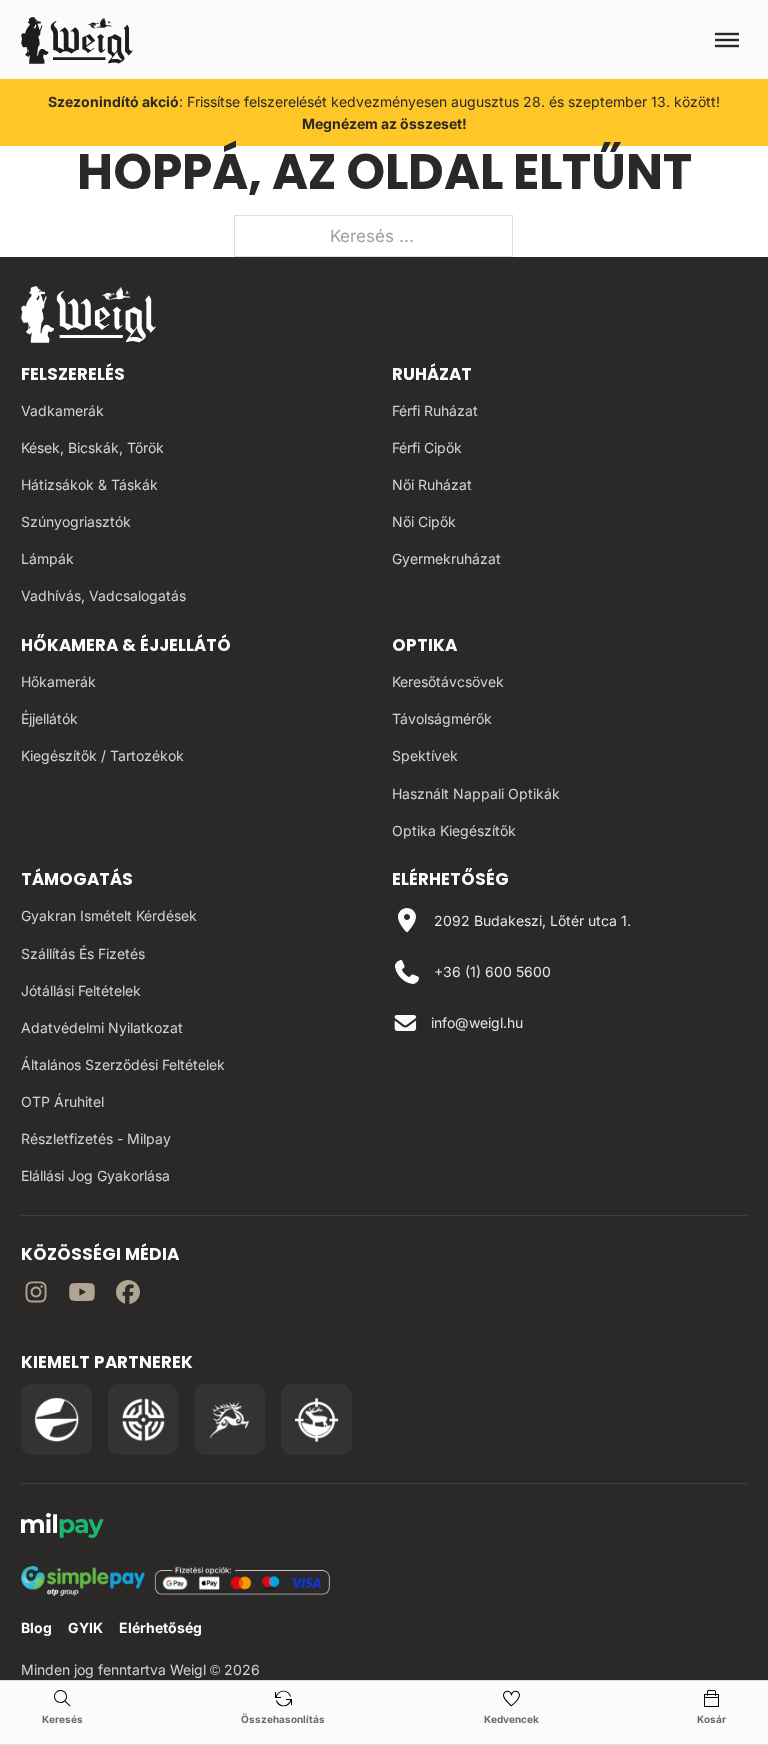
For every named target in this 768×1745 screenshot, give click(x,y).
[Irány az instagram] (36, 1295)
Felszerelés (73, 374)
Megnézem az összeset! (384, 123)
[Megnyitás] (727, 39)
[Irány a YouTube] (82, 1295)
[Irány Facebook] (128, 1295)
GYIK (85, 1627)
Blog (36, 1627)
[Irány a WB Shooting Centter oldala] (143, 1419)
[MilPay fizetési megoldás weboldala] (62, 1529)
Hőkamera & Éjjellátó (126, 645)
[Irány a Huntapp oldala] (316, 1419)
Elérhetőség (160, 1627)
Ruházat (432, 374)
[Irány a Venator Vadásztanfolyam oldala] (229, 1419)
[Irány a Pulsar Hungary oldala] (56, 1419)
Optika (424, 645)
